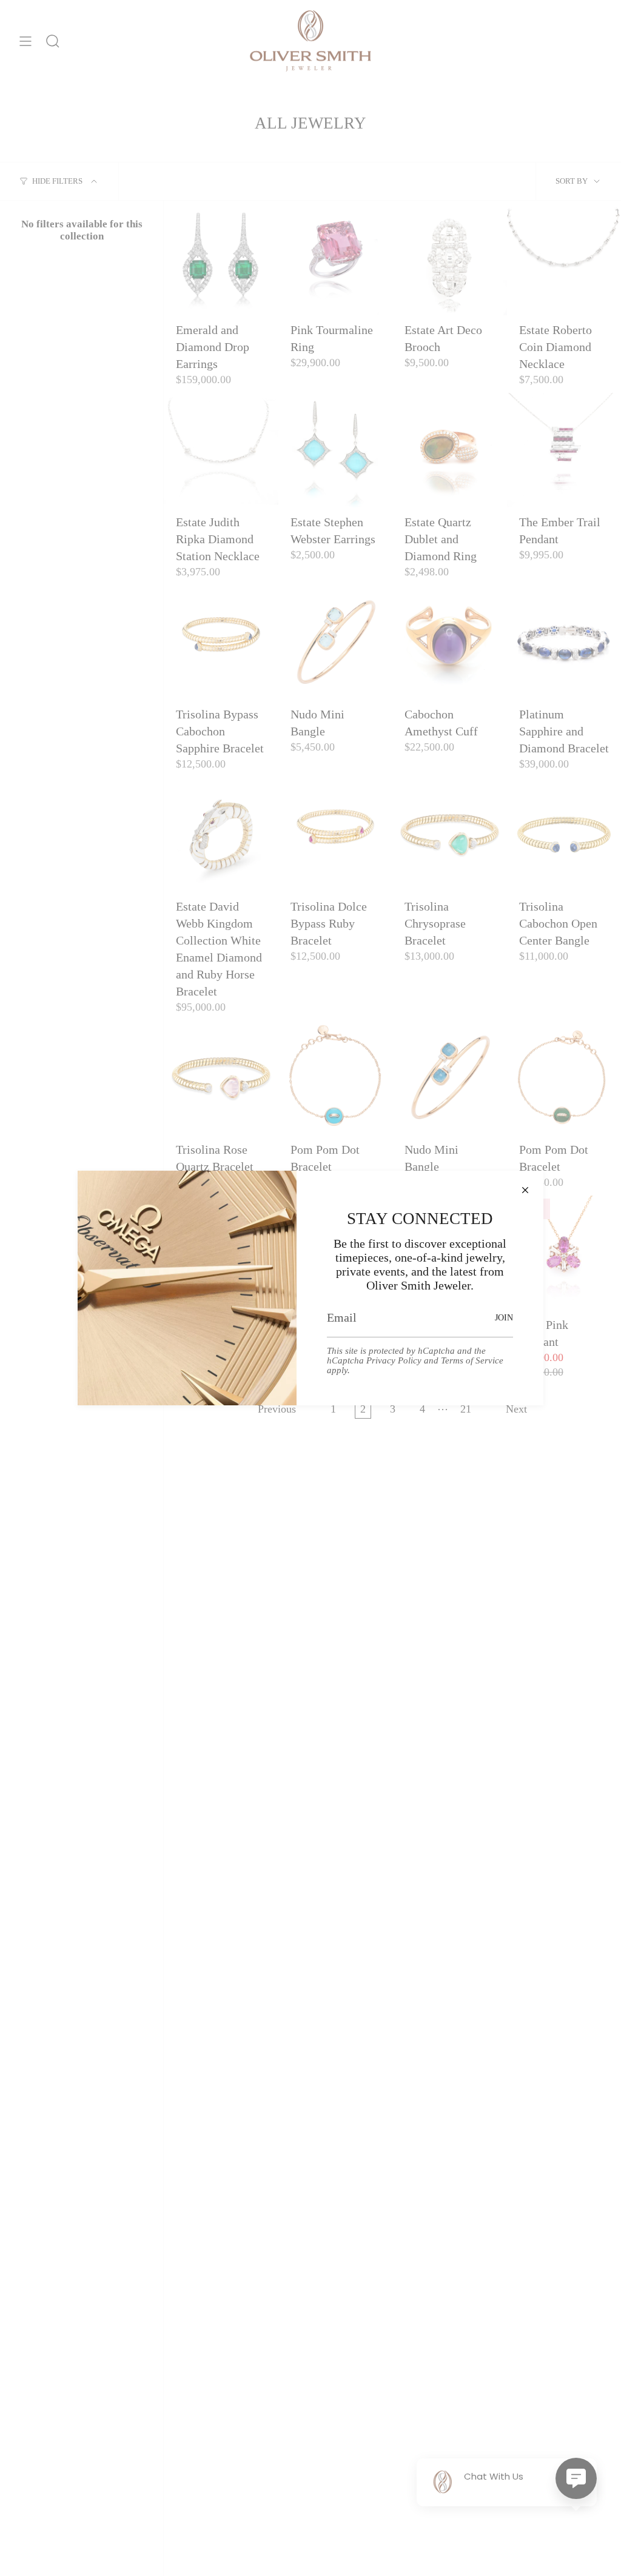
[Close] (525, 1189)
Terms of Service (472, 1360)
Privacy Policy (394, 1360)
